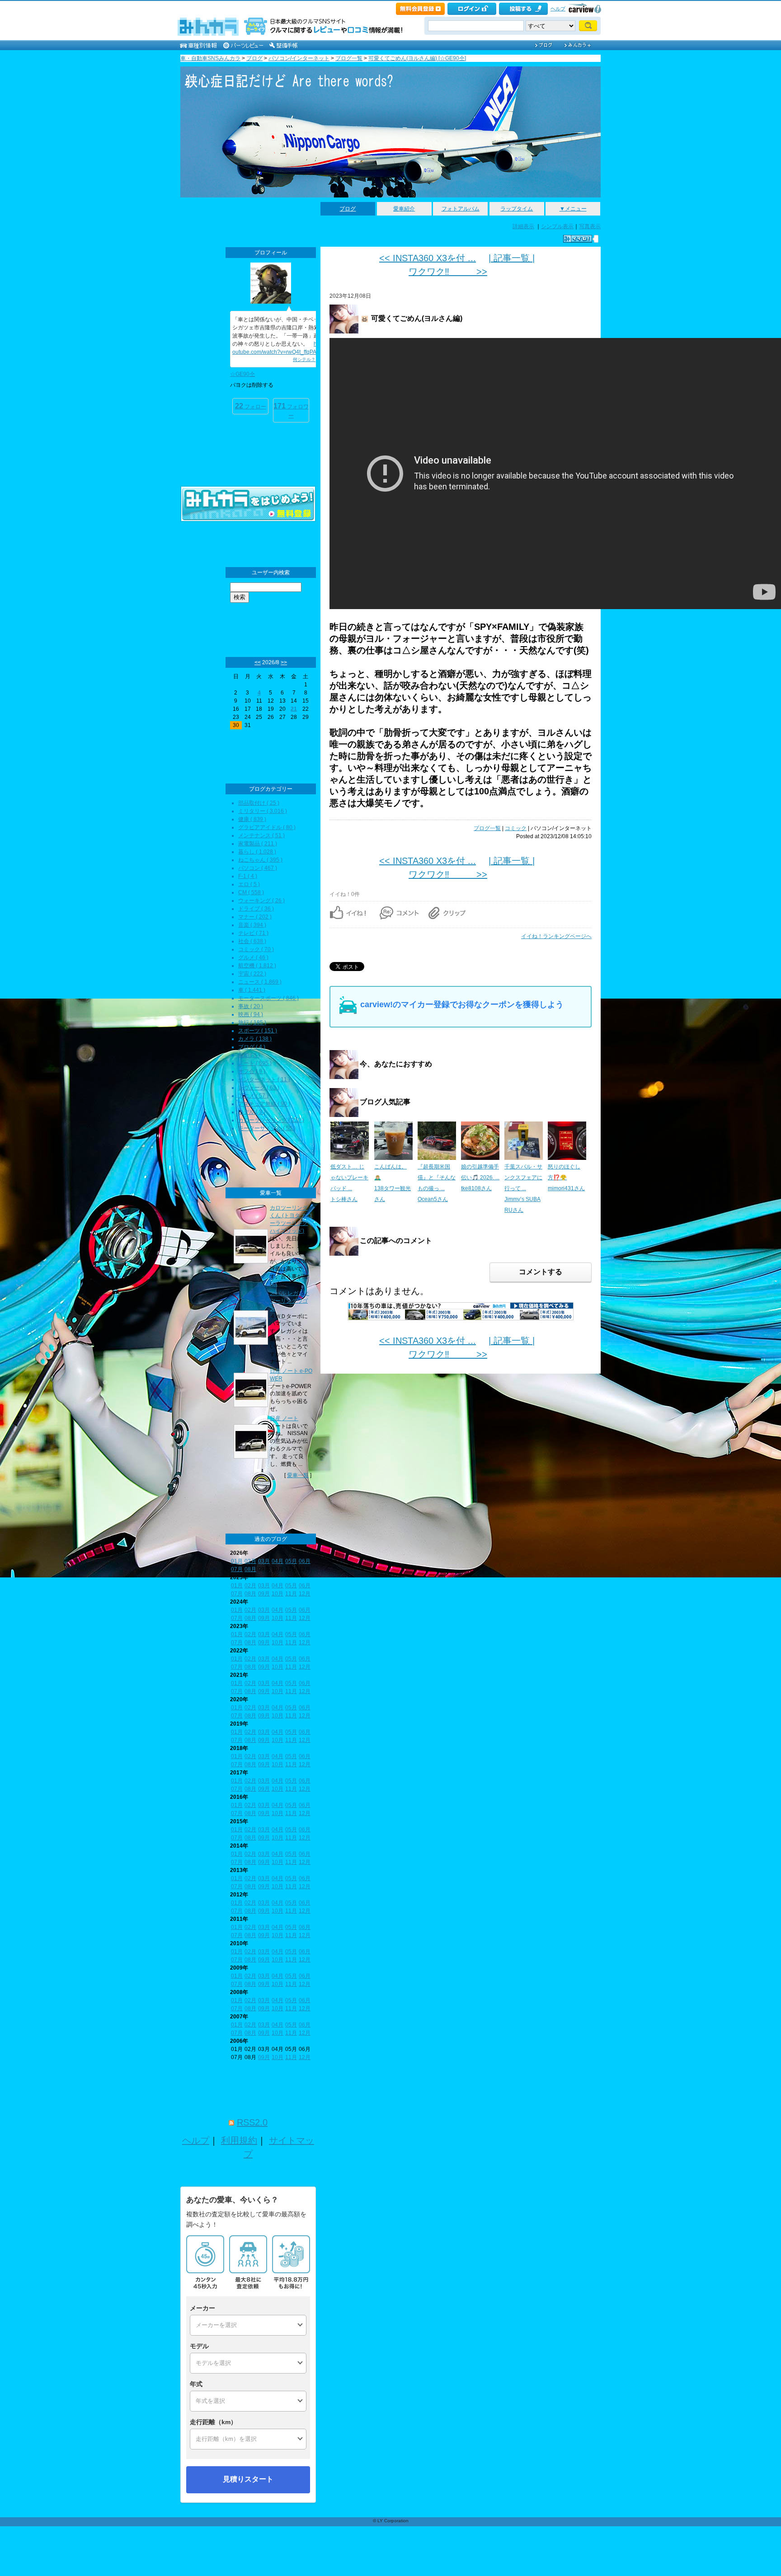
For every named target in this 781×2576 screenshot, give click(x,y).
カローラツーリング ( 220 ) (271, 1120)
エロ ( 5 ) (249, 884)
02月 (250, 1561)
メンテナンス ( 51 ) (261, 835)
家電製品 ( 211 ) (258, 844)
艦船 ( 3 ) (249, 1055)
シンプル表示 (557, 226)
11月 (291, 1594)
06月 (305, 1561)
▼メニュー (573, 209)
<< (258, 662)
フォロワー (291, 411)
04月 (278, 1561)
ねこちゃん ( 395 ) (260, 860)
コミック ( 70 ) (256, 949)
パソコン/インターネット (299, 58)
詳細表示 (523, 226)
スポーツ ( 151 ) (258, 1031)
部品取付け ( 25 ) (259, 803)
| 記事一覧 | (512, 258)
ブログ (254, 58)
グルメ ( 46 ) (253, 957)
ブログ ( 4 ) (252, 1047)
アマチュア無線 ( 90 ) (264, 1104)
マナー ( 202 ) (255, 917)
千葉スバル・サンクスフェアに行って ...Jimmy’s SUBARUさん (523, 1188)
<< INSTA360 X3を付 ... (428, 258)
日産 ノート (284, 1418)
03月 (264, 1561)
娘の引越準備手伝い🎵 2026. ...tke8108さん (480, 1178)
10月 (278, 1594)
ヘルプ (558, 9)
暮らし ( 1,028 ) (257, 852)
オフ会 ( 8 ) (252, 1071)
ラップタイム (517, 209)
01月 (237, 1561)
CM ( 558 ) (251, 892)
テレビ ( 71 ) (253, 933)
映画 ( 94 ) (251, 1014)
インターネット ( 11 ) (264, 1079)
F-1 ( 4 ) (248, 876)
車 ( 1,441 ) (252, 990)
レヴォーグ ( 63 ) (259, 1088)
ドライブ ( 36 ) (256, 909)
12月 (305, 1594)
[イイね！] (578, 239)
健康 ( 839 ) (252, 819)
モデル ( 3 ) (252, 1112)
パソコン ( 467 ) (258, 868)
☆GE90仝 (242, 374)
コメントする (541, 1272)
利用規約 (239, 2140)
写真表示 (590, 226)
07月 (237, 1569)
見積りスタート (248, 2479)
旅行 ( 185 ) (252, 1023)
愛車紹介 (404, 209)
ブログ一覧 (349, 58)
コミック (516, 828)
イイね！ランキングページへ (556, 936)
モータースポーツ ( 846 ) (268, 998)
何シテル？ (304, 359)
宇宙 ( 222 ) (252, 974)
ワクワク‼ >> (448, 272)
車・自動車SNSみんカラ (210, 58)
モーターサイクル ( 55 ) (267, 1128)
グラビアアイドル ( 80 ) (267, 827)
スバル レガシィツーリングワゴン (289, 1301)
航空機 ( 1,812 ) (257, 966)
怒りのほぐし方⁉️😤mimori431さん (566, 1178)
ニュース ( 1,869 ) (260, 982)
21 (294, 709)
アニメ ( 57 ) (253, 1096)
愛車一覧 (298, 1475)
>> (284, 662)
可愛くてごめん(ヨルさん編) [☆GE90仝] (417, 58)
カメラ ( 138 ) (255, 1039)
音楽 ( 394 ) (252, 925)
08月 (250, 1569)
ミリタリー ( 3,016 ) (263, 811)
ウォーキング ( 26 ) (261, 901)
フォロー (251, 406)
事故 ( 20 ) (251, 1006)
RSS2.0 (252, 2122)
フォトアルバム (461, 209)
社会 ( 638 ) (252, 941)
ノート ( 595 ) (255, 1063)
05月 (291, 1561)
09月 (264, 1594)
